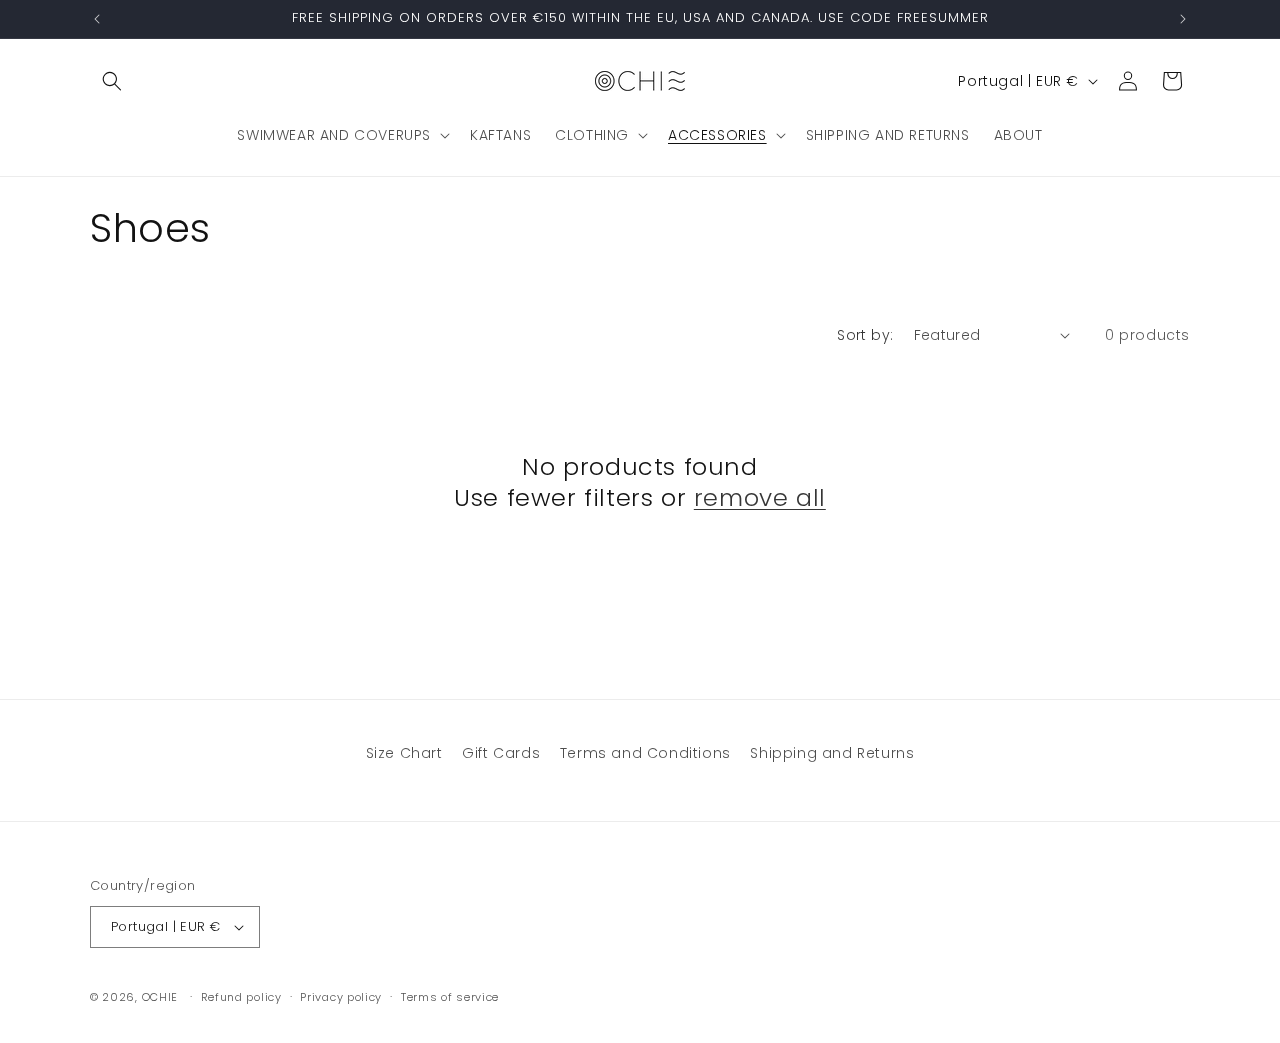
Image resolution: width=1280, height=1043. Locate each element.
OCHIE (160, 997)
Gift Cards (501, 753)
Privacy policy (341, 997)
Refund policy (241, 997)
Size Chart (404, 753)
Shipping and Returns (832, 753)
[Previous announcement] (97, 19)
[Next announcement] (1183, 19)
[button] (112, 81)
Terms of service (450, 997)
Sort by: (865, 335)
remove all (760, 497)
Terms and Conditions (645, 753)
